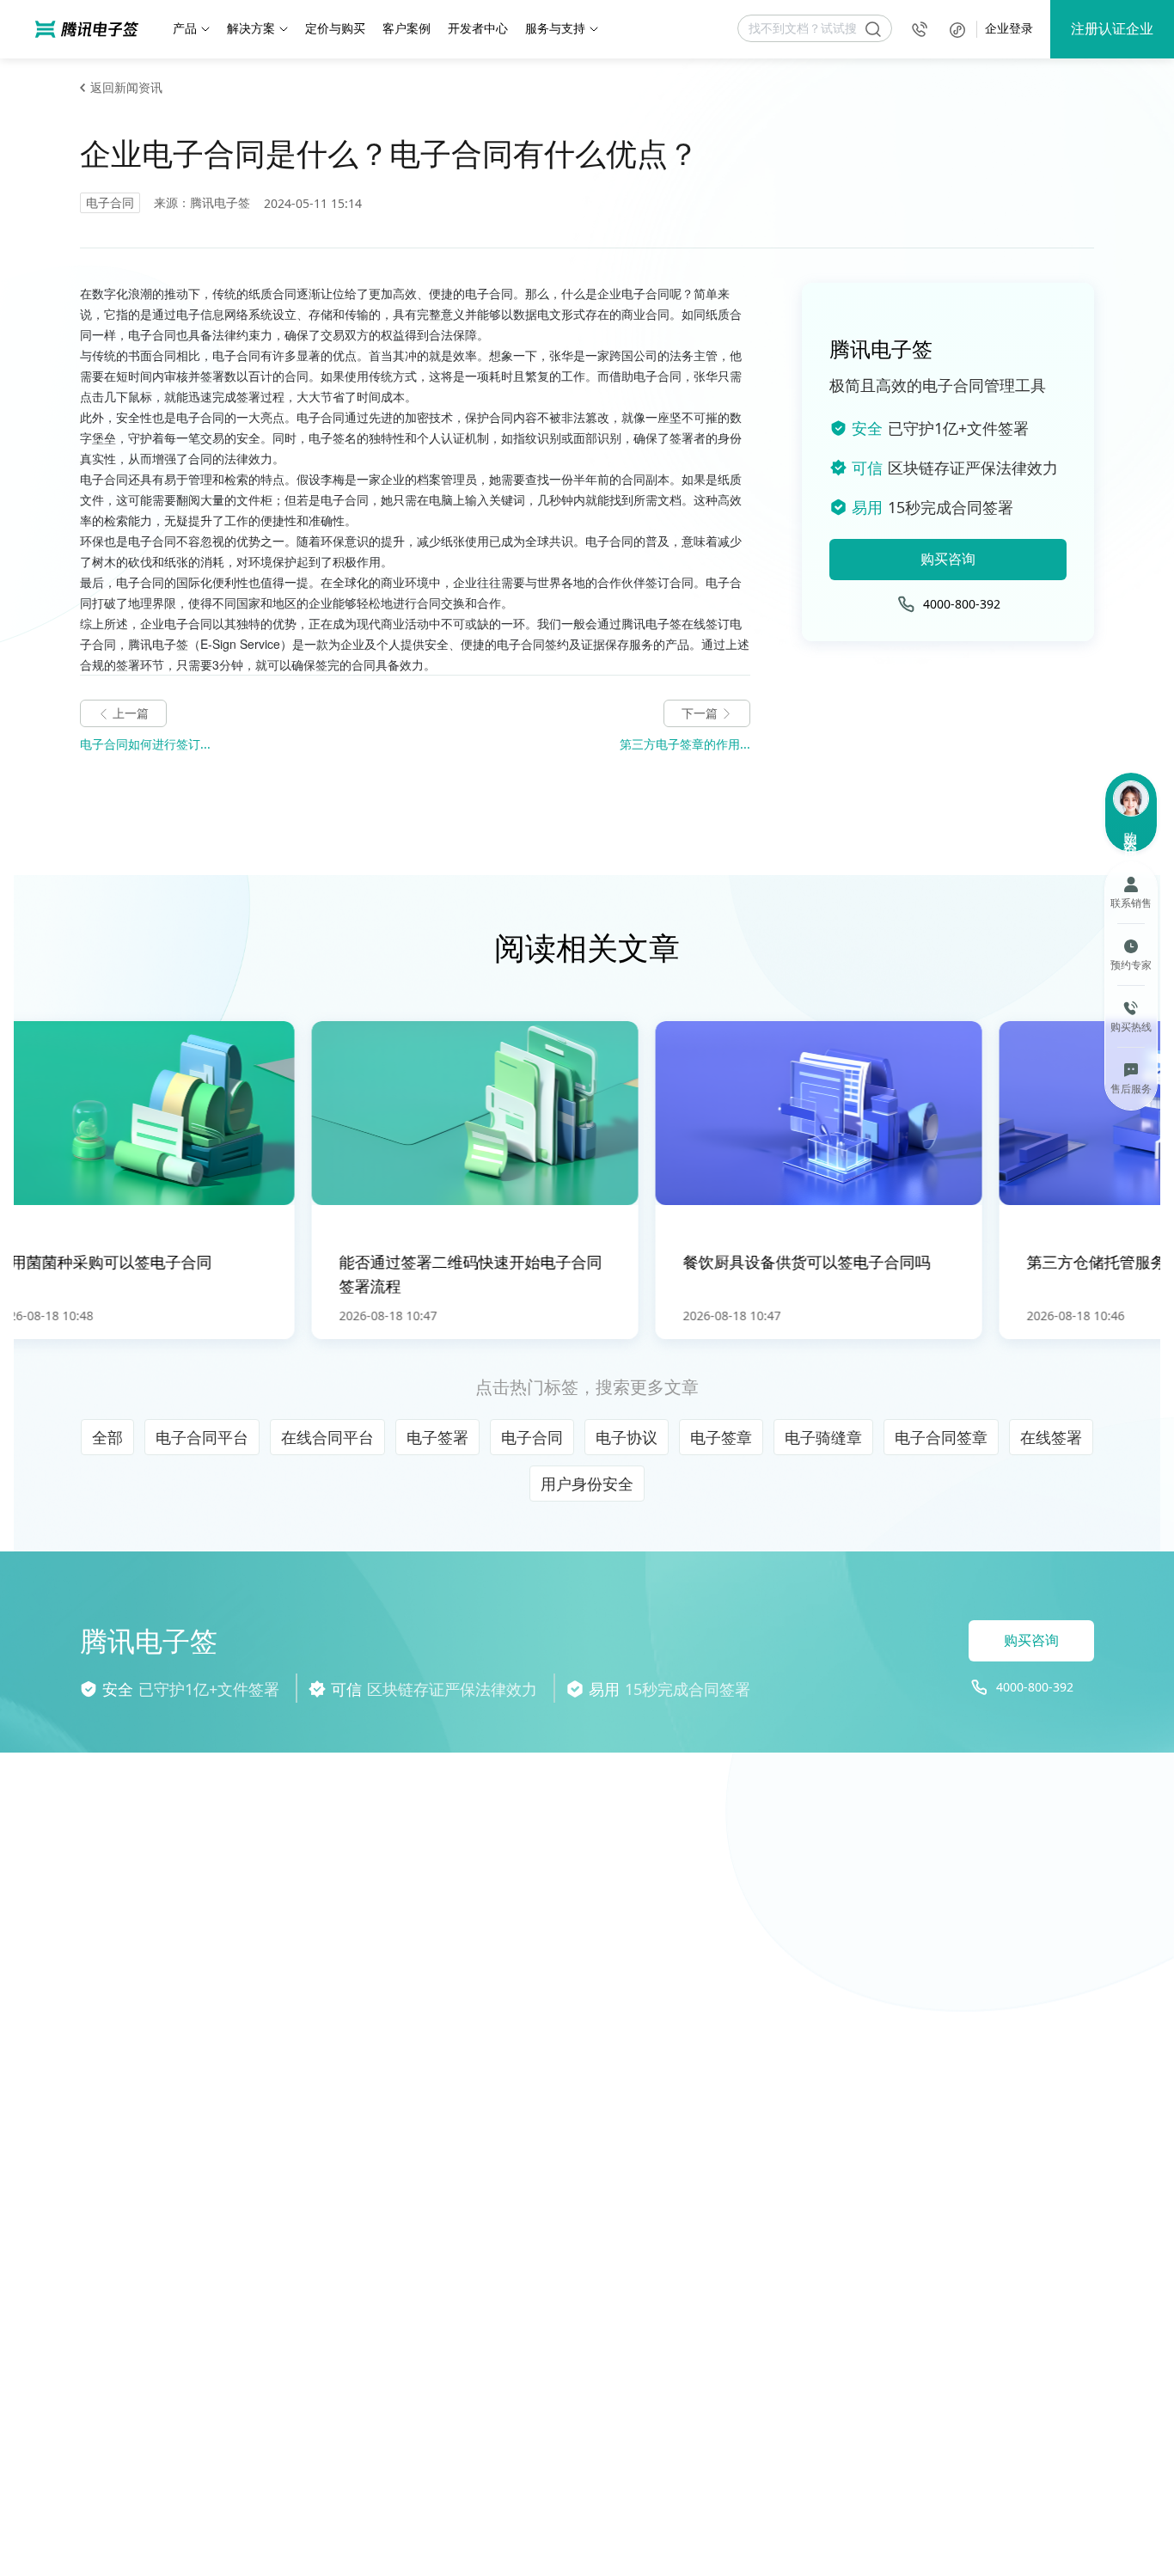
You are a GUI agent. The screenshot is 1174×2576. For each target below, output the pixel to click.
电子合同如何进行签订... (145, 744)
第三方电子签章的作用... (685, 744)
